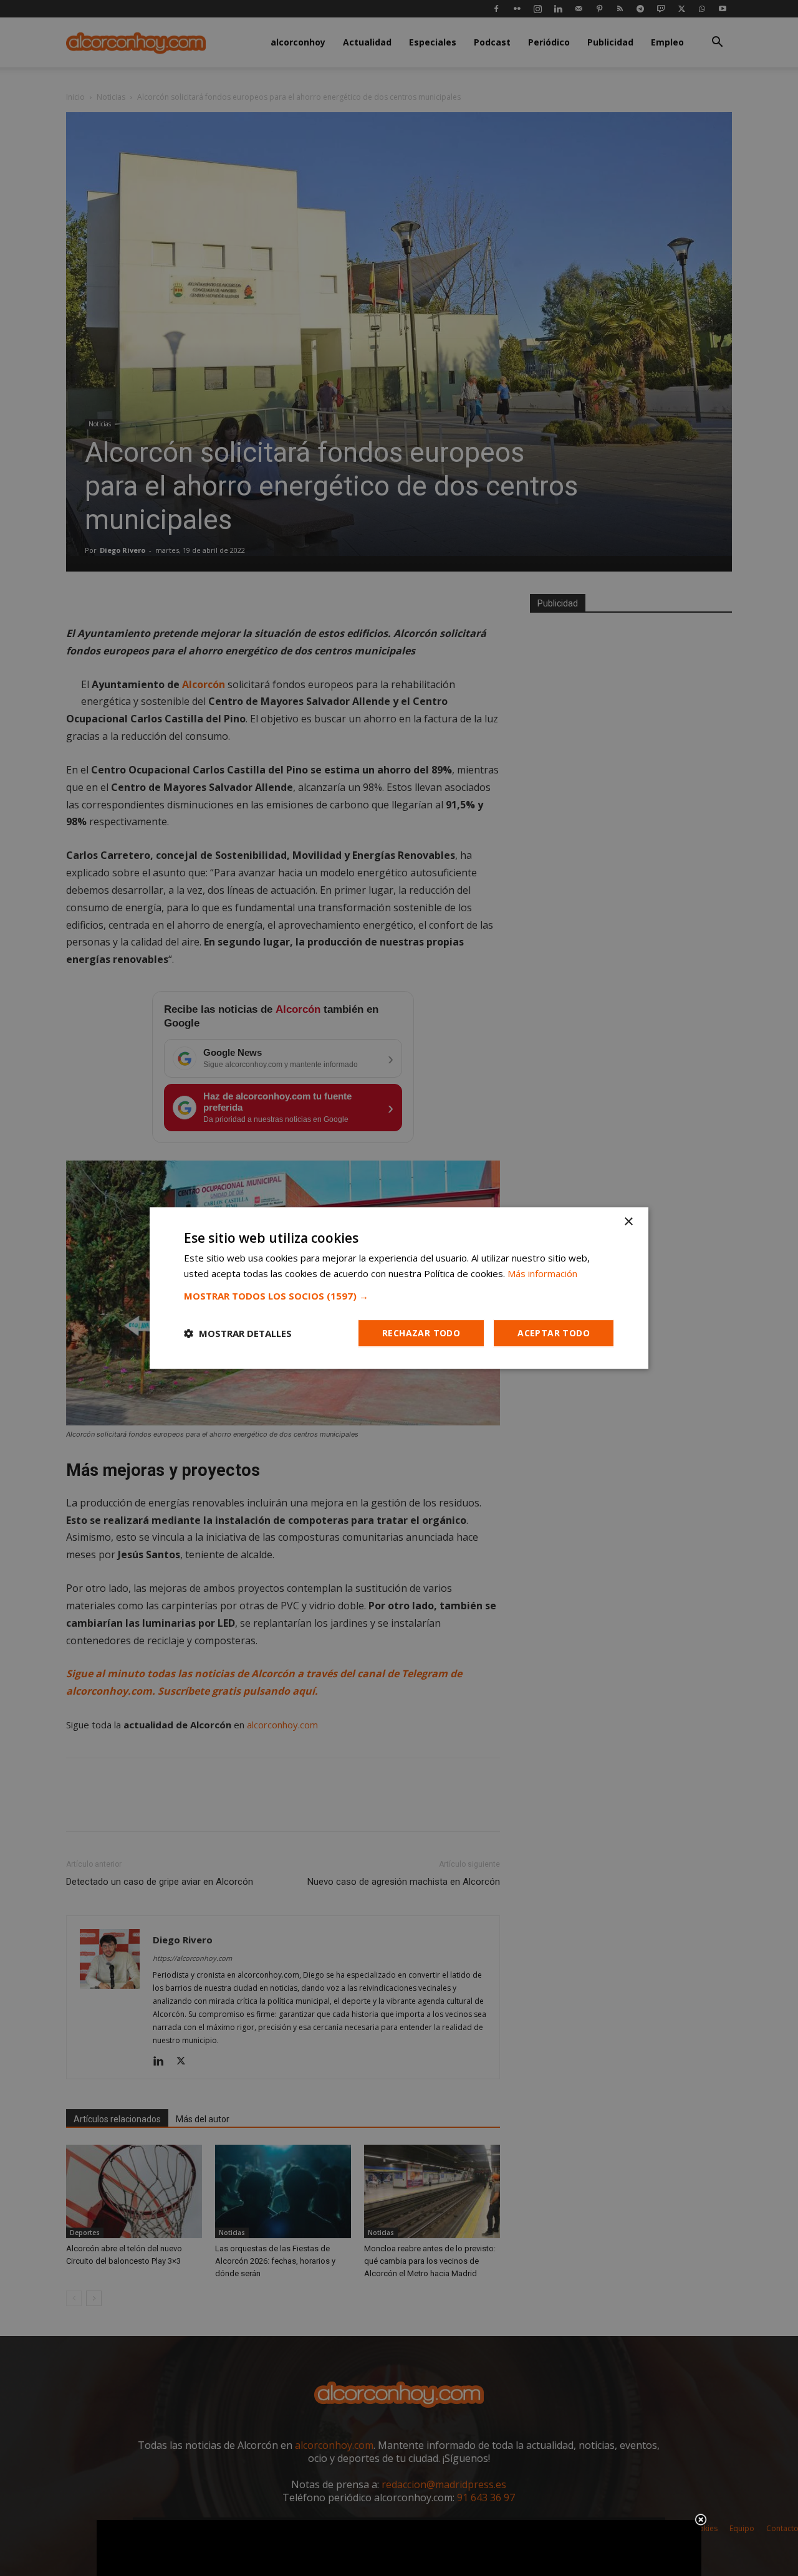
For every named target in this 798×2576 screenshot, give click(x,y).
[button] (399, 1296)
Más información (542, 1273)
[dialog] (399, 1288)
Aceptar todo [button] (554, 1333)
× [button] (628, 1222)
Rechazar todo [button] (421, 1333)
